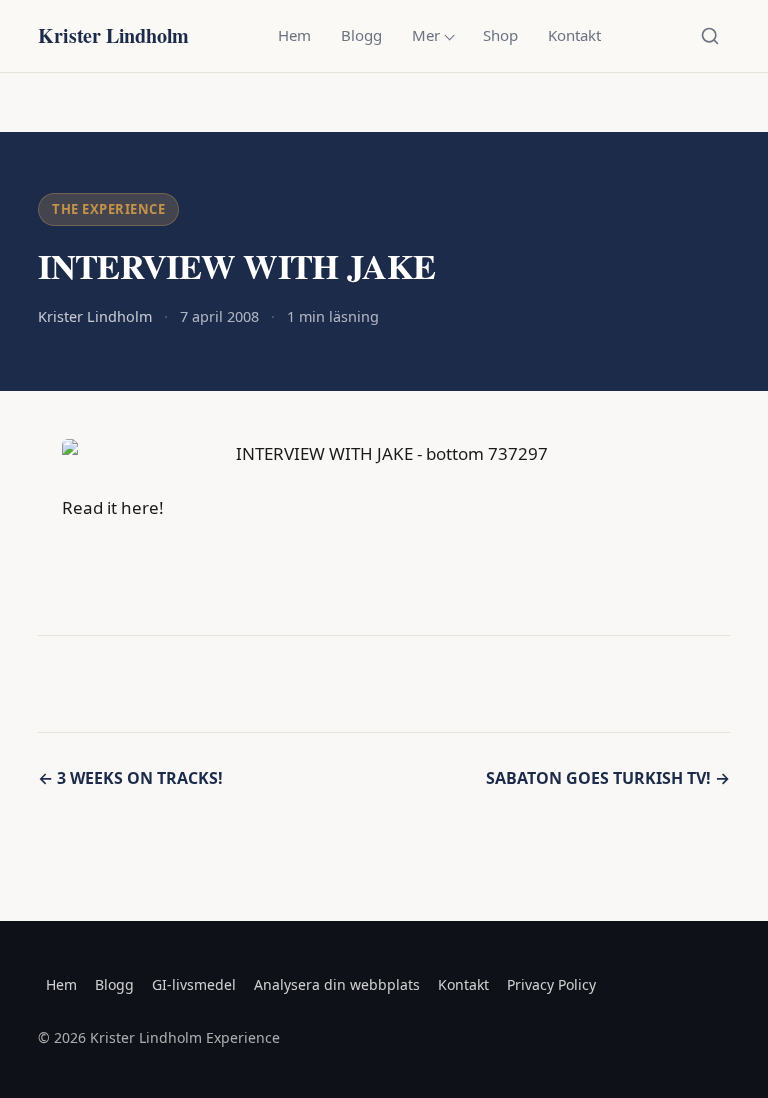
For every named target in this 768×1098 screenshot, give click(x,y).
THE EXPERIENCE (108, 209)
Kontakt (574, 35)
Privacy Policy (551, 984)
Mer (426, 35)
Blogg (361, 35)
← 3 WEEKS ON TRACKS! (130, 778)
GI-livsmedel (194, 984)
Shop (500, 35)
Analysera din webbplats (337, 984)
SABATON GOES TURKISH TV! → (608, 778)
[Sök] (710, 36)
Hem (294, 35)
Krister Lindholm (113, 35)
